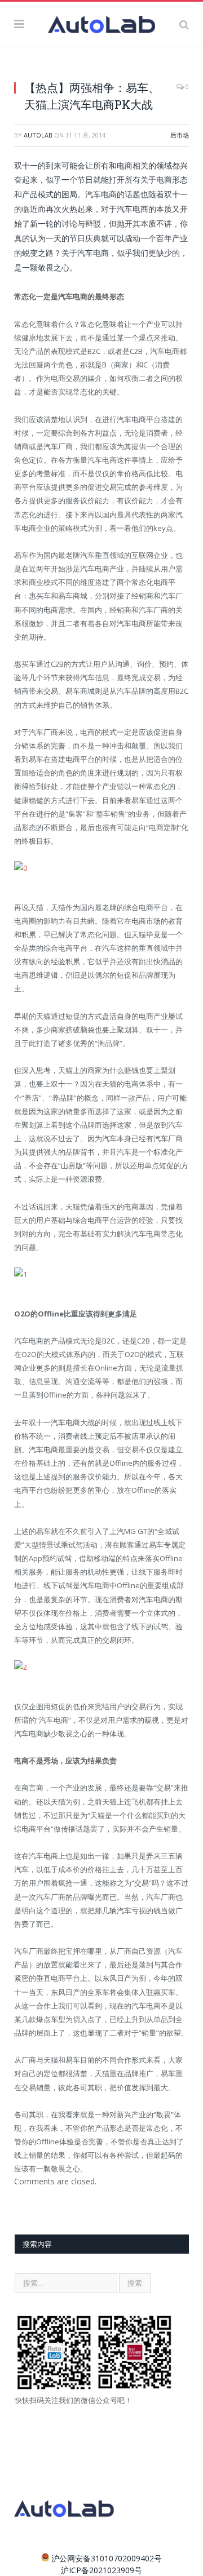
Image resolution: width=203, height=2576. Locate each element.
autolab (38, 135)
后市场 (180, 135)
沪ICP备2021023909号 (101, 2570)
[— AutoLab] (101, 23)
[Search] (184, 24)
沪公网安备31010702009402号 (107, 2558)
